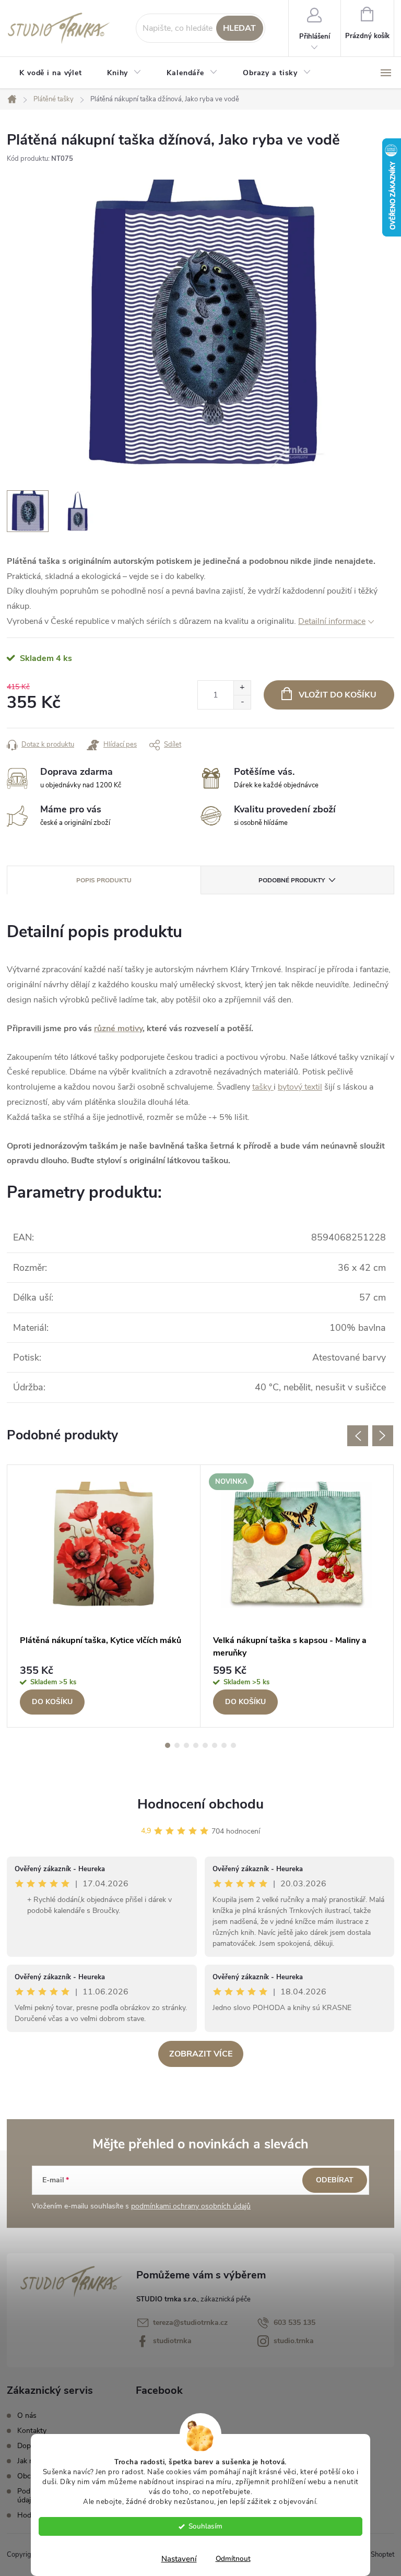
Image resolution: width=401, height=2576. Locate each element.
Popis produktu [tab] (104, 880)
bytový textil (300, 1087)
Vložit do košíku (338, 695)
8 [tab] (233, 1745)
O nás (27, 2415)
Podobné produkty (292, 880)
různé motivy (118, 1029)
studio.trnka (294, 2341)
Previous (358, 1436)
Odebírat (335, 2180)
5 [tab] (205, 1745)
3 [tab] (186, 1745)
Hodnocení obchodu (200, 1804)
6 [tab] (215, 1745)
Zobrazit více (201, 2054)
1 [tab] (168, 1745)
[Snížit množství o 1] (242, 702)
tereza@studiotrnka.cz (190, 2323)
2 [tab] (177, 1745)
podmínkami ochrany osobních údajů (191, 2206)
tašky (263, 1087)
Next (383, 1436)
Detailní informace (332, 621)
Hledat (239, 28)
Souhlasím (205, 2526)
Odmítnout (233, 2559)
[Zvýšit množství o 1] (242, 688)
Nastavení (179, 2559)
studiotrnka (172, 2341)
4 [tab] (196, 1745)
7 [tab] (224, 1745)
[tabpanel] (104, 1596)
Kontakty (32, 2431)
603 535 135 (294, 2323)
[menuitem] (51, 73)
